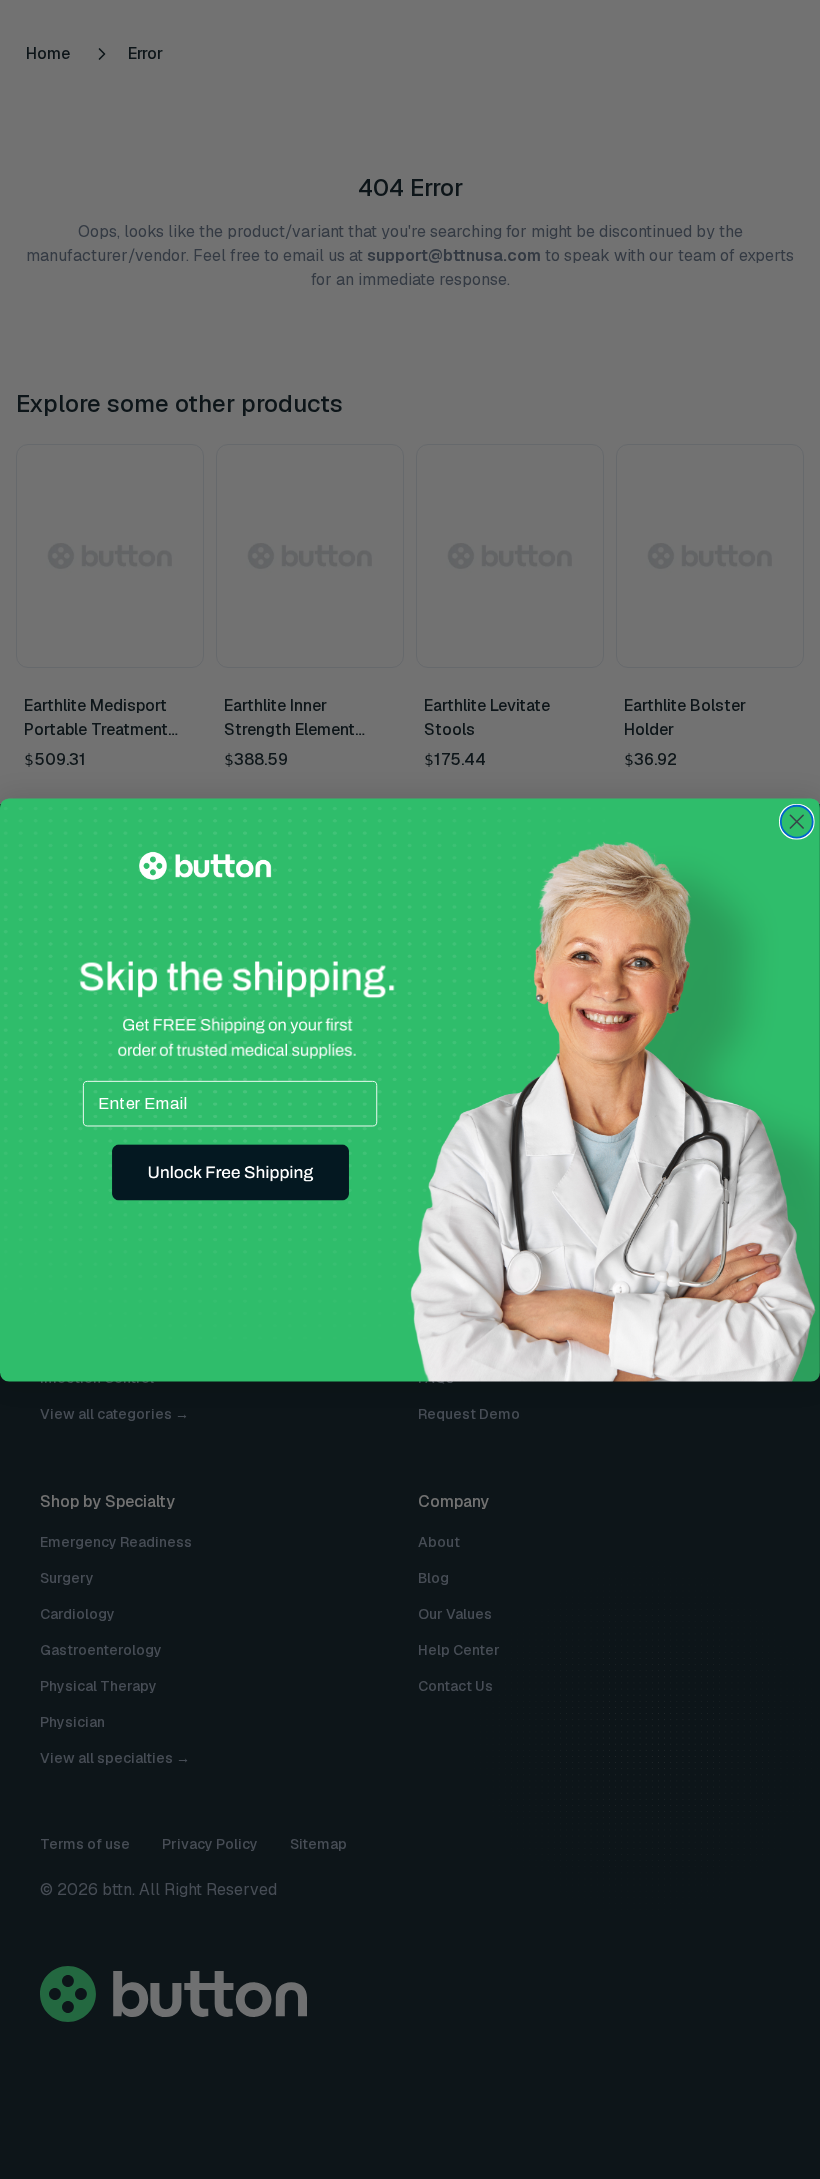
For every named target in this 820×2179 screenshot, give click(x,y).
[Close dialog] (797, 821)
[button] (230, 1172)
